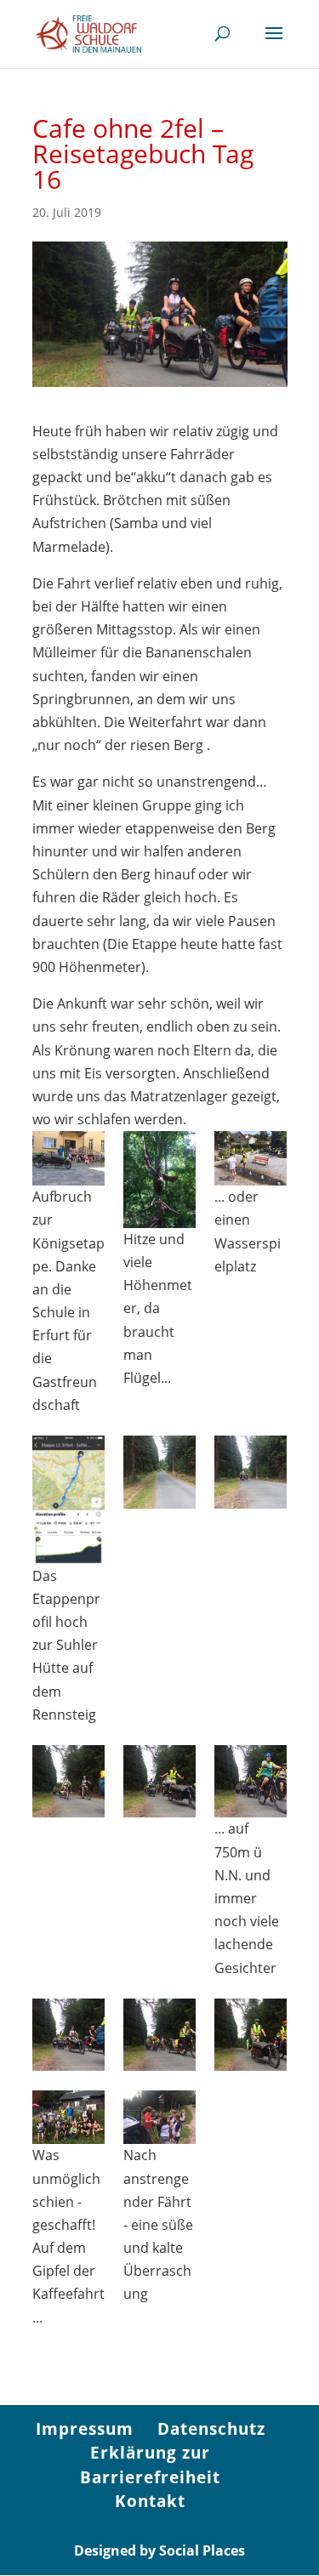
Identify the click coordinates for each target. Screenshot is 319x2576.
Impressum (85, 2429)
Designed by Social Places (159, 2550)
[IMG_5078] (159, 1472)
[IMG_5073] (159, 1179)
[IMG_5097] (68, 2118)
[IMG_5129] (68, 1500)
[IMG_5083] (68, 1781)
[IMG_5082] (159, 1781)
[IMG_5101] (159, 2118)
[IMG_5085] (251, 2035)
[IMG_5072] (68, 1158)
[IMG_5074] (251, 1158)
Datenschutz (211, 2429)
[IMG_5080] (251, 1781)
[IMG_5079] (251, 1472)
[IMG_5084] (159, 2035)
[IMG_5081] (68, 2035)
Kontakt (150, 2501)
